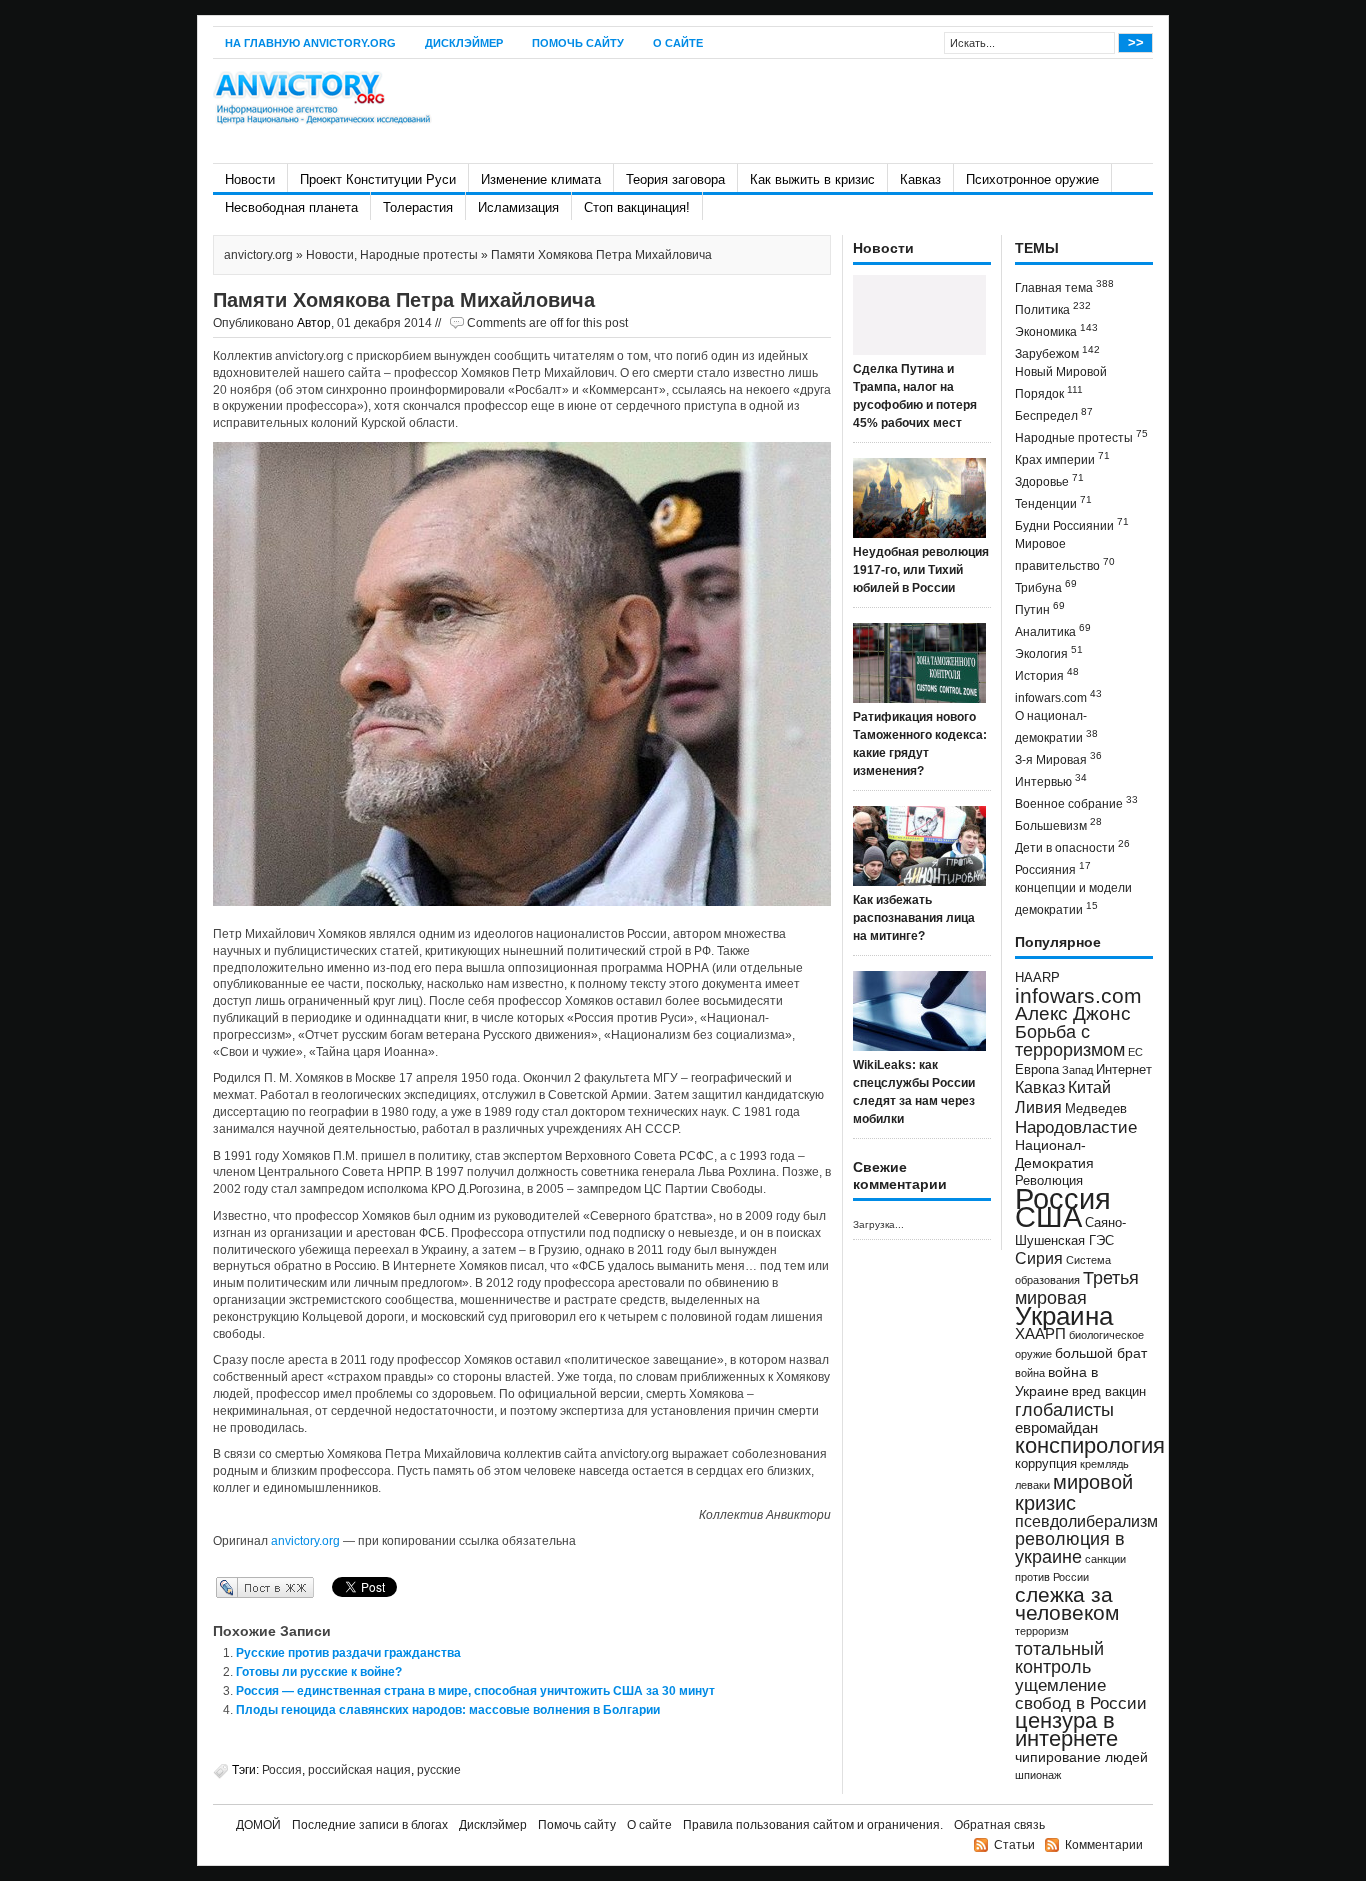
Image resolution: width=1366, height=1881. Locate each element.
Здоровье (1049, 480)
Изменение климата (541, 179)
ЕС (1135, 1052)
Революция (1049, 1180)
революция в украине (1070, 1548)
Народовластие (1076, 1127)
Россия (282, 1770)
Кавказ (920, 179)
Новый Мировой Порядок (1061, 383)
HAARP (1037, 978)
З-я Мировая (1058, 758)
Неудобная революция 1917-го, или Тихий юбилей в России (921, 570)
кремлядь (1104, 1464)
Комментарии (1104, 1845)
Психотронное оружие (1032, 179)
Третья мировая (1077, 1287)
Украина (1064, 1316)
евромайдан (1056, 1428)
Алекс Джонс (1073, 1013)
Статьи (1014, 1845)
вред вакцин (1109, 1391)
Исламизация (518, 207)
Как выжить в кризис (812, 179)
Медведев (1096, 1109)
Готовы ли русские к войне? (319, 1672)
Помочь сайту (578, 43)
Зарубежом (1057, 352)
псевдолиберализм (1086, 1521)
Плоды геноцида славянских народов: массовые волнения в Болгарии (448, 1710)
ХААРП (1040, 1334)
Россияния (1053, 868)
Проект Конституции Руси (378, 179)
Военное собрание (1076, 802)
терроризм (1042, 1631)
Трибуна (1046, 586)
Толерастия (418, 207)
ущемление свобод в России (1081, 1694)
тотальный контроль (1059, 1658)
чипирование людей (1081, 1757)
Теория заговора (675, 179)
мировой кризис (1074, 1492)
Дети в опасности (1072, 846)
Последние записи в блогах (370, 1825)
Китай (1089, 1087)
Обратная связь (999, 1825)
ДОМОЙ (258, 1825)
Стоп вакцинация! (637, 207)
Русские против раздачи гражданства (348, 1653)
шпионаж (1038, 1775)
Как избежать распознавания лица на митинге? (914, 918)
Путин (1040, 608)
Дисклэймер (464, 43)
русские (439, 1770)
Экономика (1056, 330)
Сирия (1039, 1258)
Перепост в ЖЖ (235, 1587)
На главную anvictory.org (310, 43)
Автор (314, 323)
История (1047, 674)
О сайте (678, 43)
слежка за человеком (1067, 1603)
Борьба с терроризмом (1070, 1041)
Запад (1077, 1070)
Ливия (1038, 1107)
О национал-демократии (1056, 727)
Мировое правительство (1065, 555)
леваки (1032, 1485)
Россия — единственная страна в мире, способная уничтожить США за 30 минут (475, 1691)
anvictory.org (258, 255)
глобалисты (1064, 1409)
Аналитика (1053, 630)
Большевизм (1058, 824)
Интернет (1124, 1070)
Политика (1053, 308)
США (1048, 1216)
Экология (1049, 652)
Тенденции (1053, 502)
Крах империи (1062, 458)
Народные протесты (419, 255)
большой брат (1101, 1353)
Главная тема (1064, 286)
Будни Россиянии (1072, 524)
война (1030, 1373)
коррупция (1046, 1464)
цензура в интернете (1066, 1729)
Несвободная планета (291, 207)
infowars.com (1058, 696)
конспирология (1090, 1445)
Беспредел (1054, 414)
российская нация (359, 1770)
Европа (1037, 1070)
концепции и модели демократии (1073, 899)
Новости (250, 179)
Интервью (1051, 780)
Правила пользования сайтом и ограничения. (813, 1825)
